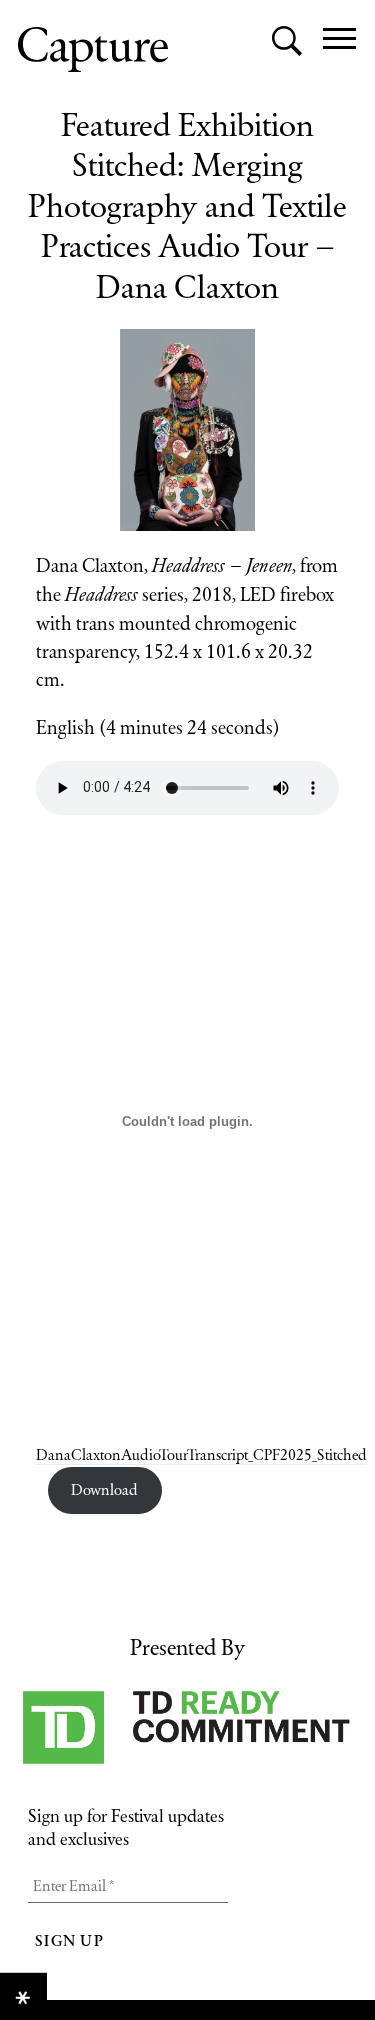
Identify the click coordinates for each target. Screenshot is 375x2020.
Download (104, 1489)
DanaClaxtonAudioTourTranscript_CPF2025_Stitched (201, 1454)
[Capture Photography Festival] (93, 49)
